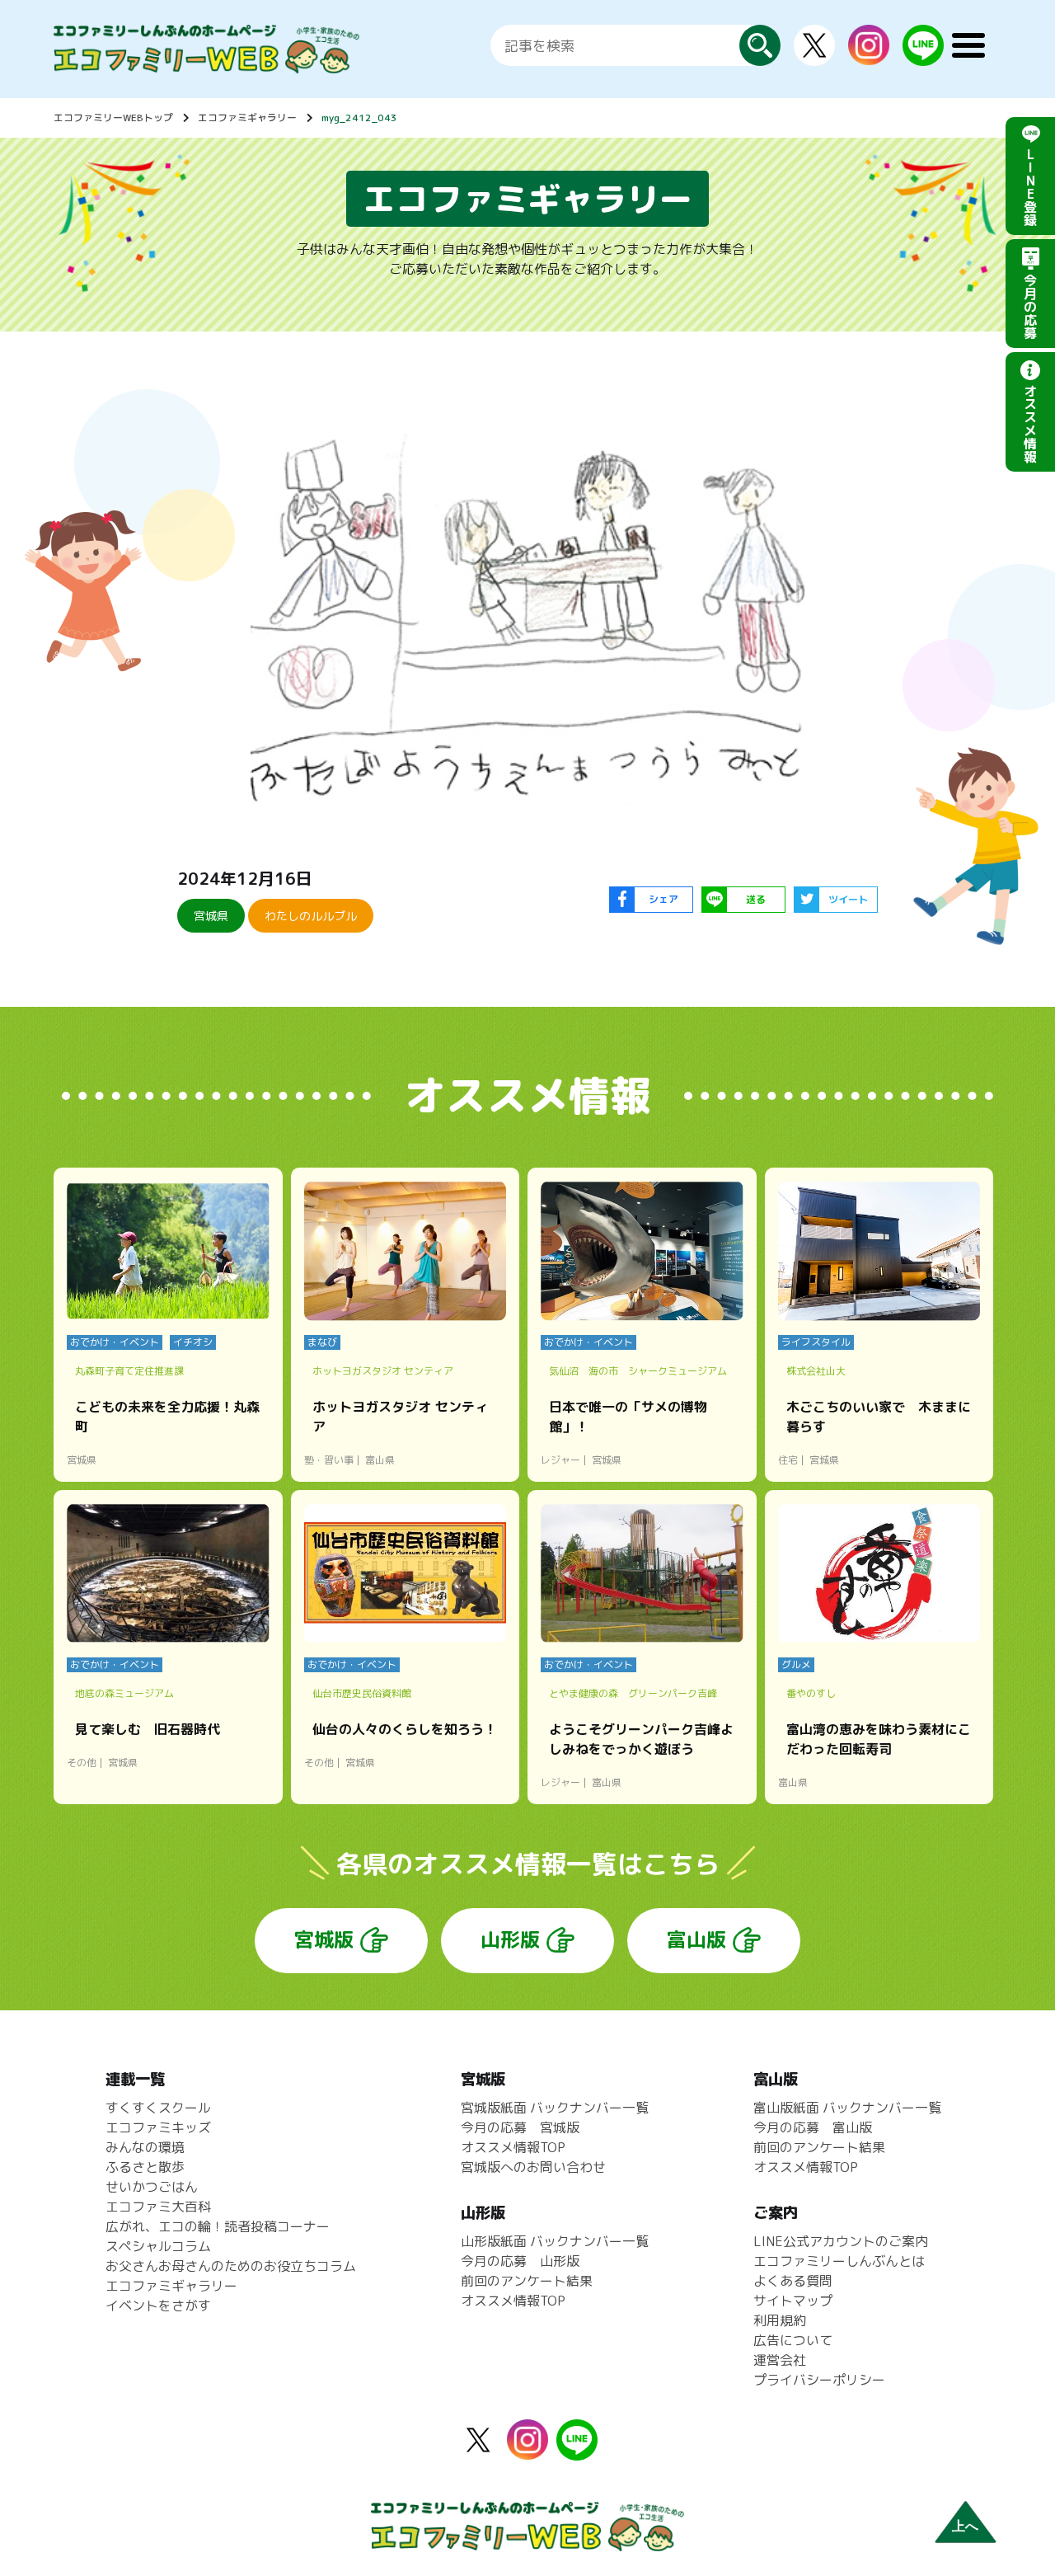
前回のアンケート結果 (527, 2281)
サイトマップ (793, 2301)
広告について (793, 2340)
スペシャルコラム (158, 2246)
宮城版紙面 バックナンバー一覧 (555, 2108)
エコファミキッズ (158, 2127)
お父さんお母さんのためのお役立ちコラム (231, 2266)
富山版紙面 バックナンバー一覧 (847, 2108)
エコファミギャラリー (247, 118)
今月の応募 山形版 (520, 2261)
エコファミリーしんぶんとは (839, 2261)
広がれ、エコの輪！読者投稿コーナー (218, 2226)
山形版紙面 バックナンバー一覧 (555, 2241)
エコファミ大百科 (158, 2207)
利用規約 (780, 2320)
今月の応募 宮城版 (520, 2127)
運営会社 (780, 2360)
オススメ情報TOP (513, 2147)
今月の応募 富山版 (813, 2127)
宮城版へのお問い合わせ (533, 2167)
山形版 (510, 1939)
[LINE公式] (923, 56)
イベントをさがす (158, 2306)
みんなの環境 (145, 2147)
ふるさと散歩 (145, 2167)
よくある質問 (793, 2281)
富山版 (696, 1939)
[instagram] (869, 55)
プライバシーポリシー (819, 2380)
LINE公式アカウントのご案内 (841, 2241)
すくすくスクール (158, 2108)
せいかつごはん (152, 2187)
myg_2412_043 (359, 118)
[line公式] (577, 2451)
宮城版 (324, 1939)
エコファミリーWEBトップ (113, 118)
